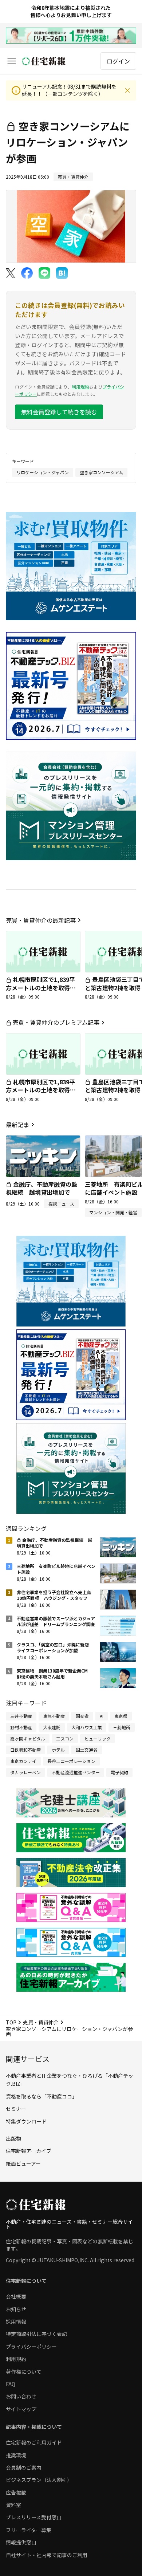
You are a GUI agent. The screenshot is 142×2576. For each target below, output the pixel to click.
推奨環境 (16, 2455)
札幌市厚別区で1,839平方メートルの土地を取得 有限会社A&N (41, 988)
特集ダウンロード (26, 2121)
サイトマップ (21, 2409)
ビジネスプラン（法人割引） (39, 2480)
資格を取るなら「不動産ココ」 (42, 2096)
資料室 (13, 2505)
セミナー (16, 2109)
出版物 (13, 2138)
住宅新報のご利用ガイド (34, 2442)
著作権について (24, 2372)
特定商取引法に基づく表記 (36, 2334)
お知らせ (16, 2309)
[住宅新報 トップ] (44, 61)
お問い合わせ (21, 2396)
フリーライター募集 (29, 2530)
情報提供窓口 (21, 2542)
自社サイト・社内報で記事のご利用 (47, 2555)
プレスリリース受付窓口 (34, 2517)
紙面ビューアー (23, 2163)
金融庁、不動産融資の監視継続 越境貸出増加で (42, 1188)
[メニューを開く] (12, 61)
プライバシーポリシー (31, 2347)
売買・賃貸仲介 (41, 2022)
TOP (11, 2022)
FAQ (11, 2384)
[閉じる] (127, 90)
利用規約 (80, 387)
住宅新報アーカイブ (29, 2151)
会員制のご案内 (24, 2467)
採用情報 (16, 2321)
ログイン (118, 61)
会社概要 (16, 2296)
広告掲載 (16, 2492)
